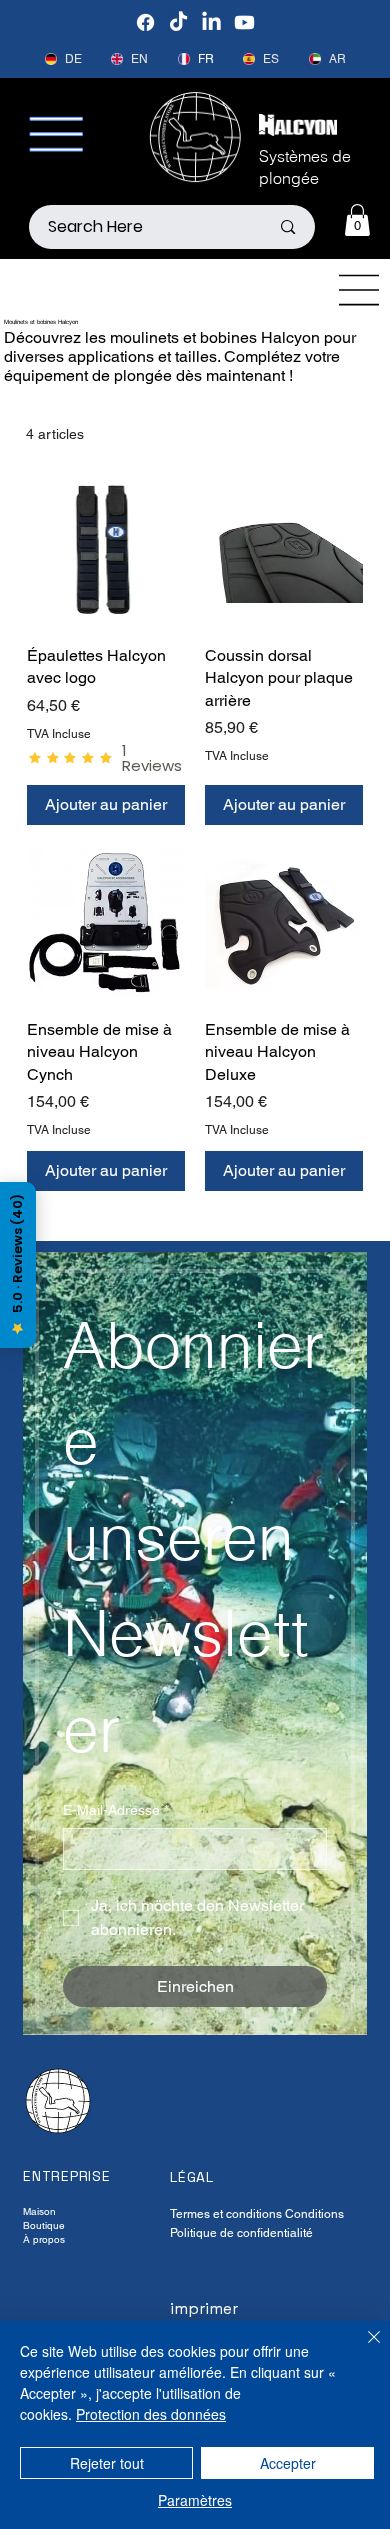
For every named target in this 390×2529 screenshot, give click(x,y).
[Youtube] (244, 22)
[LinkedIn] (211, 22)
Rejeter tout (107, 2463)
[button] (357, 220)
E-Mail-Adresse (116, 1810)
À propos (44, 2239)
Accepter (288, 2463)
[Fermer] (362, 2349)
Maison (39, 2211)
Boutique (44, 2225)
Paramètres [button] (195, 2500)
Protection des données (151, 2414)
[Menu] (360, 290)
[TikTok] (178, 22)
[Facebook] (145, 22)
